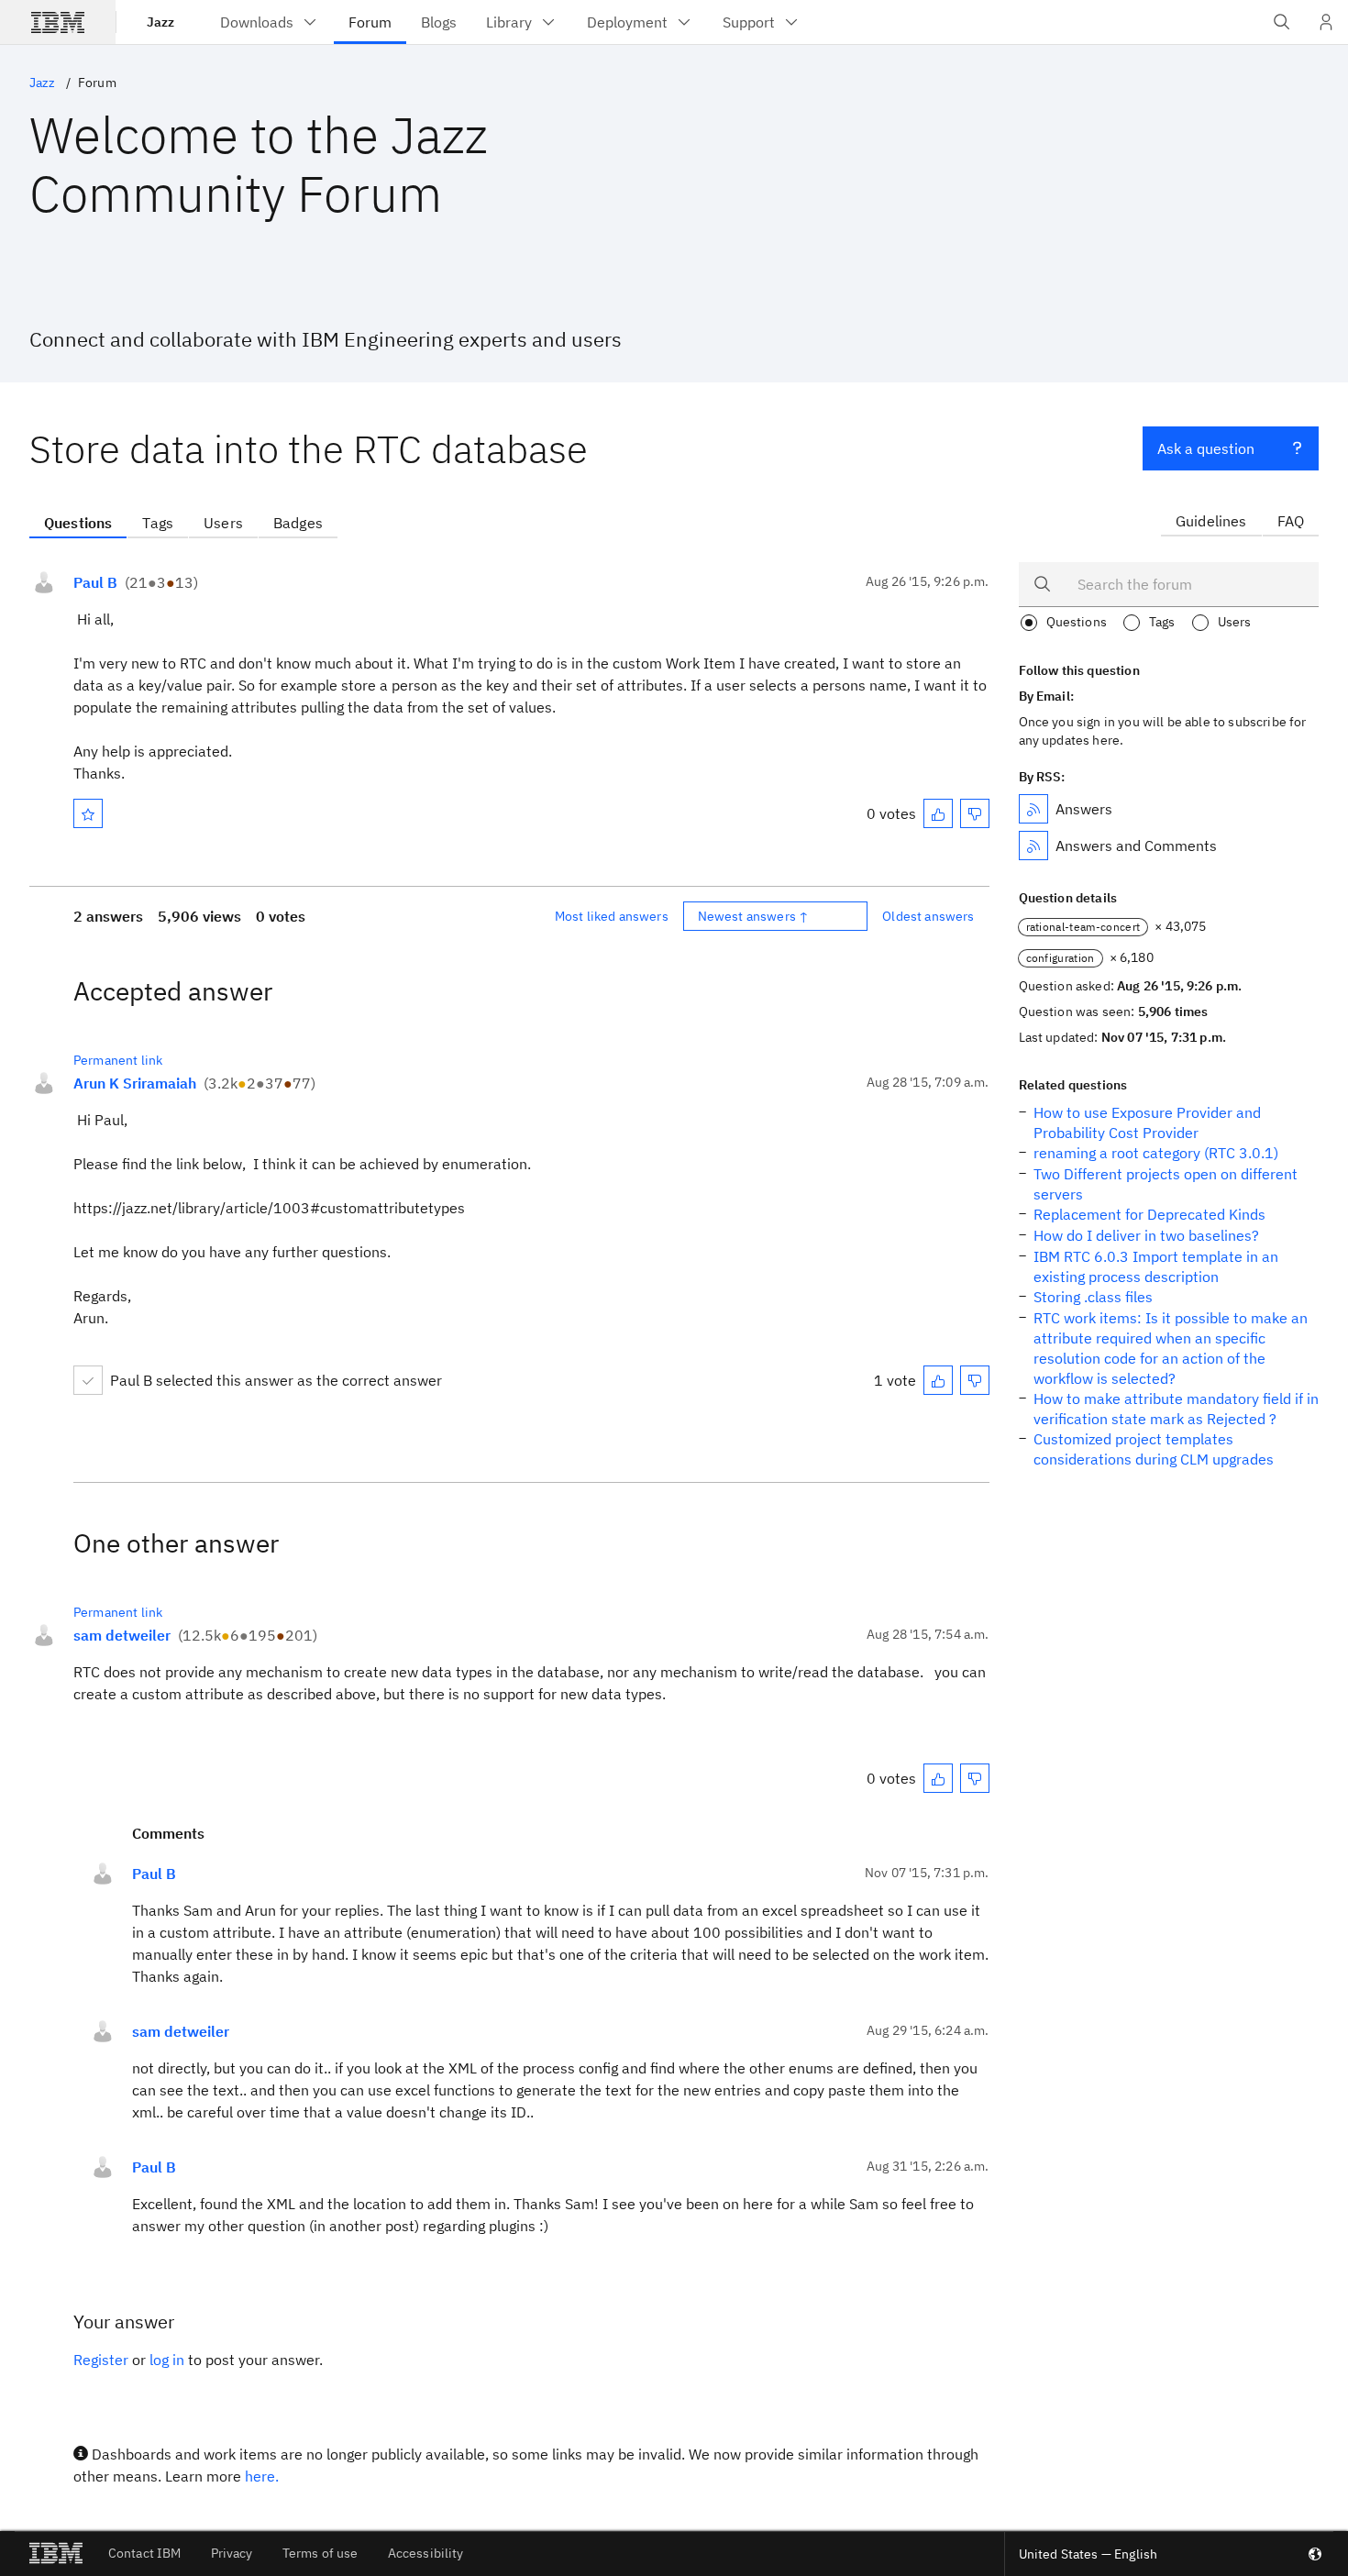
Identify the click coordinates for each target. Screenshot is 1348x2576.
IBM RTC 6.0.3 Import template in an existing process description (1156, 1266)
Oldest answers (928, 916)
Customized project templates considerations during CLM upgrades (1154, 1449)
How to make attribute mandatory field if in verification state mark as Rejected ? (1176, 1409)
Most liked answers (612, 916)
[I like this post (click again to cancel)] (938, 813)
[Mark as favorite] (88, 813)
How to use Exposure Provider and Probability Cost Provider (1147, 1122)
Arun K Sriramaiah (135, 1083)
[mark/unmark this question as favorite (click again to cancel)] (88, 813)
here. (262, 2476)
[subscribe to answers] (1033, 809)
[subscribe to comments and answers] (1033, 846)
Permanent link (118, 1060)
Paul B (95, 582)
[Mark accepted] (88, 1380)
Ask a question (1206, 448)
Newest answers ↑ (754, 916)
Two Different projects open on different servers (1166, 1184)
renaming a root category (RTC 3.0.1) (1156, 1153)
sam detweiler (122, 1635)
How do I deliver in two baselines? (1146, 1235)
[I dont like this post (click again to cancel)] (975, 813)
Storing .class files (1093, 1297)
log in (167, 2360)
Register (101, 2360)
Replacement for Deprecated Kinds (1149, 1214)
